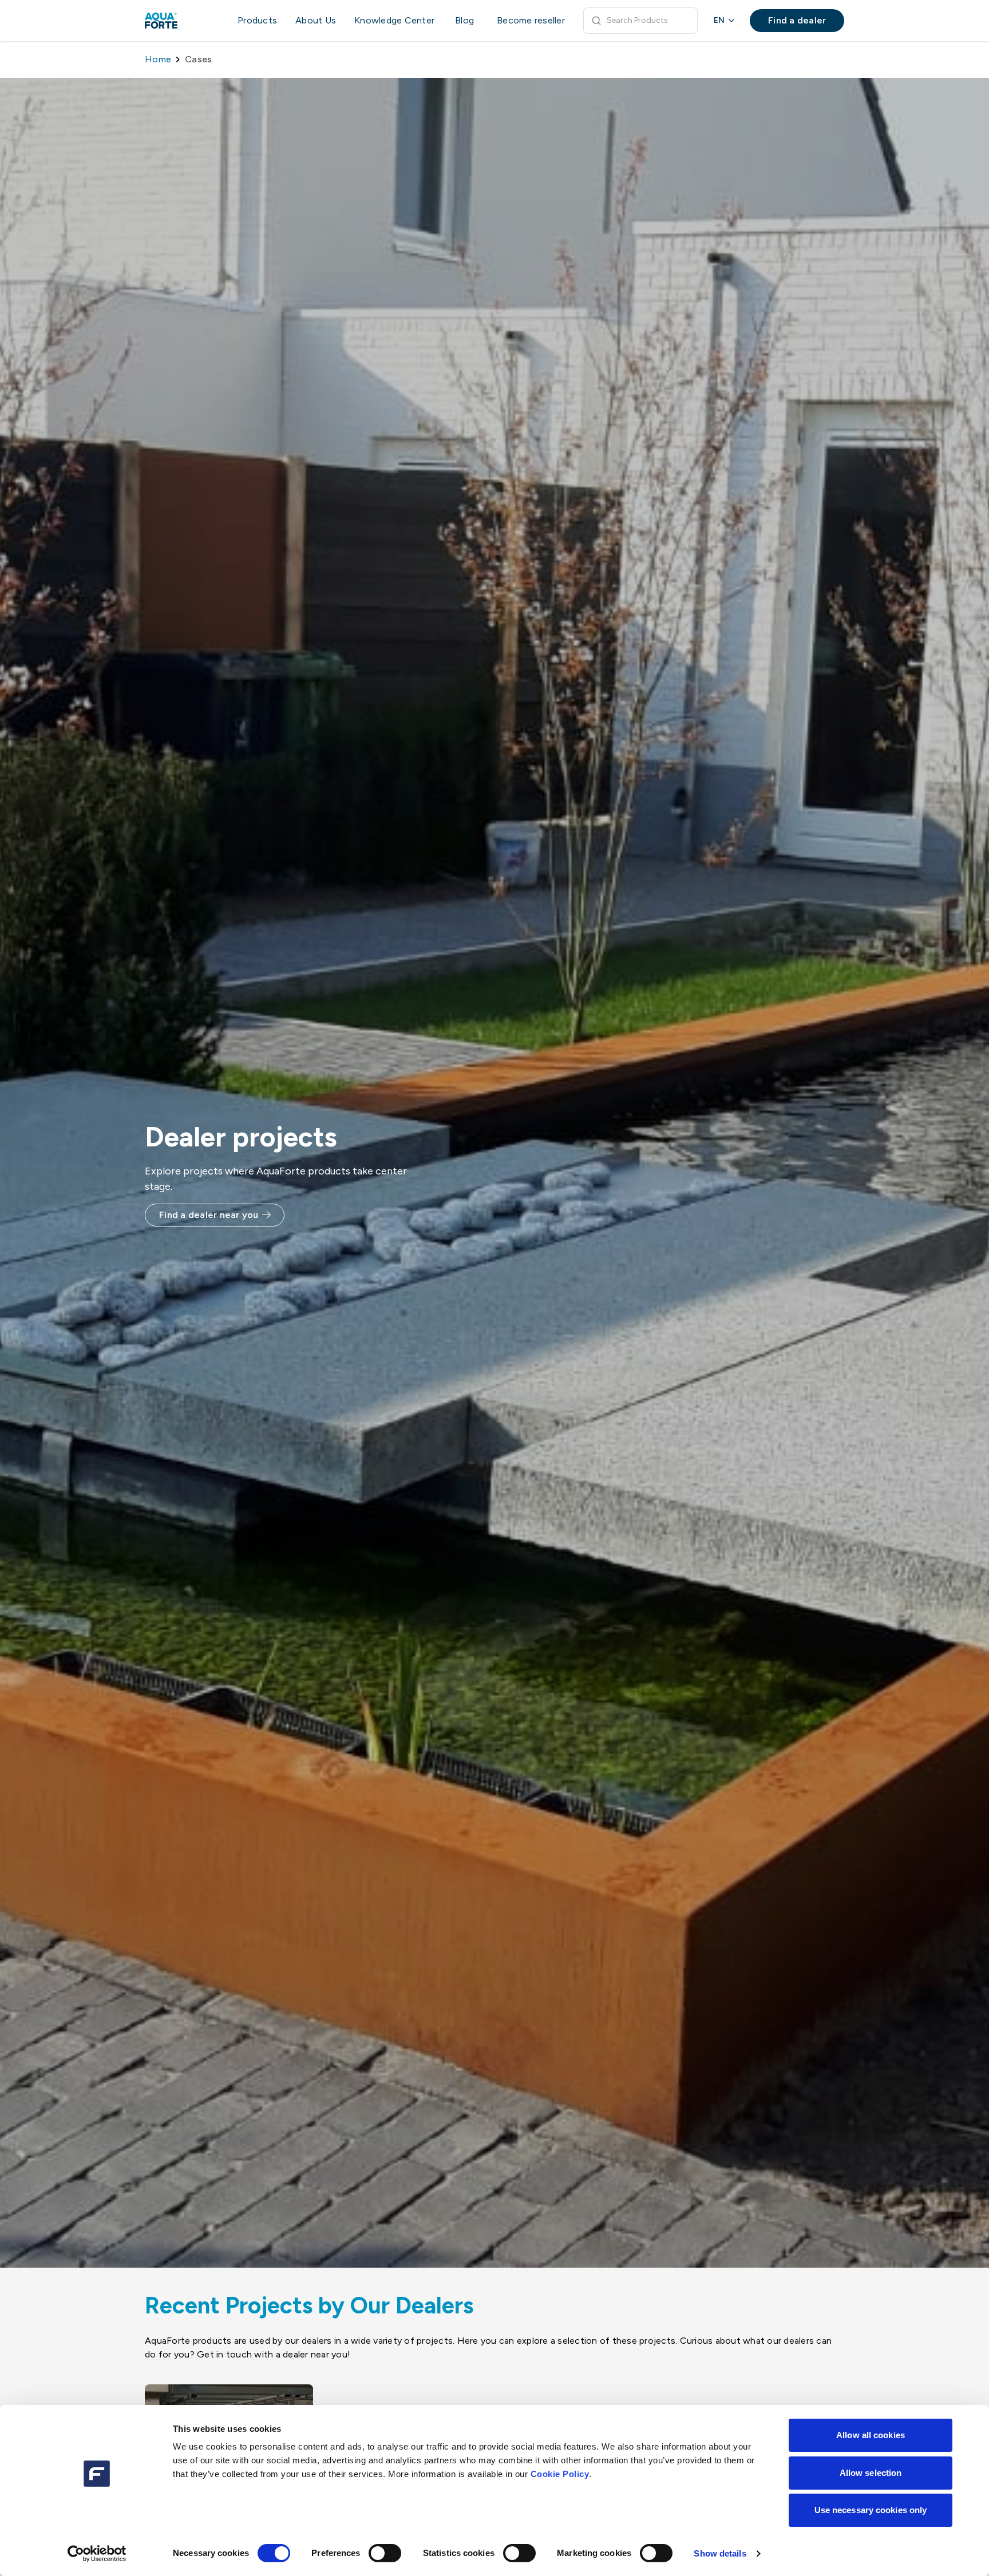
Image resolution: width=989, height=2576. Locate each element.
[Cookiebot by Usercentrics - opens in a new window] (97, 2554)
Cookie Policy (560, 2474)
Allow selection (871, 2473)
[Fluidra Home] (180, 21)
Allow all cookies (871, 2435)
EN (719, 20)
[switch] (385, 2553)
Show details (720, 2553)
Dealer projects (241, 1137)
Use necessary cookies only (871, 2510)
